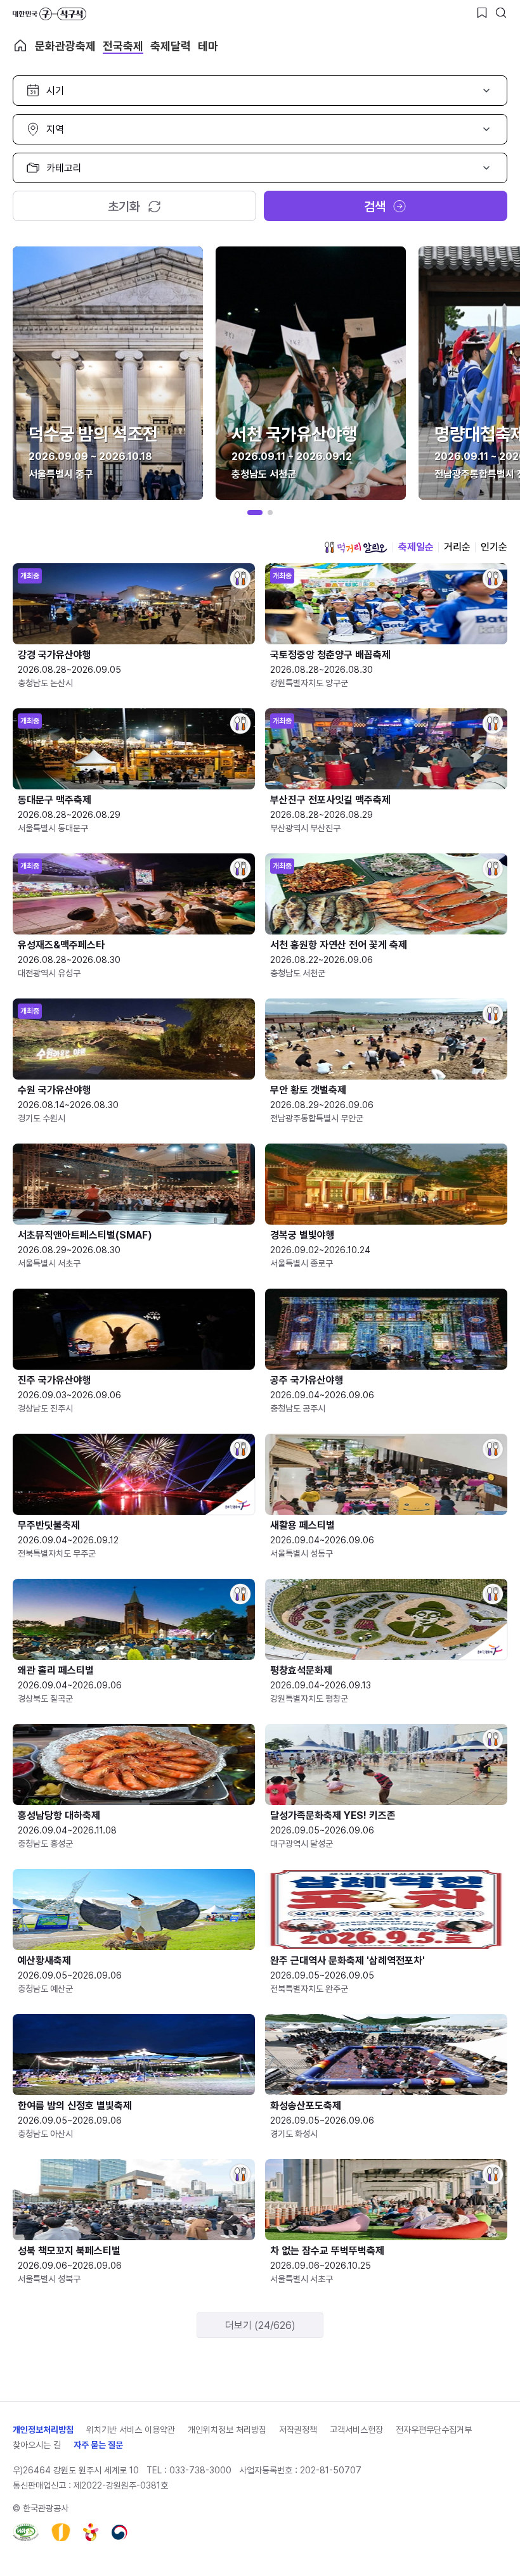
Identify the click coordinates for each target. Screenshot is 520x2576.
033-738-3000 (200, 2470)
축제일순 (416, 547)
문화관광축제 (65, 46)
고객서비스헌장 (356, 2430)
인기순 (494, 547)
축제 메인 (20, 46)
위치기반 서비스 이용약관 (131, 2430)
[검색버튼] (501, 13)
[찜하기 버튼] (482, 13)
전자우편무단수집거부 (434, 2430)
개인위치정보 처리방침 (227, 2430)
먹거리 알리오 (356, 547)
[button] (255, 513)
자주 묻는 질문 (98, 2445)
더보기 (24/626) (260, 2325)
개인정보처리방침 (43, 2430)
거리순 (457, 547)
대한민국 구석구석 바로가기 (49, 14)
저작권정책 (298, 2430)
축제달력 (171, 46)
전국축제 (123, 46)
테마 (208, 46)
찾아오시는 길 (37, 2445)
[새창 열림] (26, 2532)
